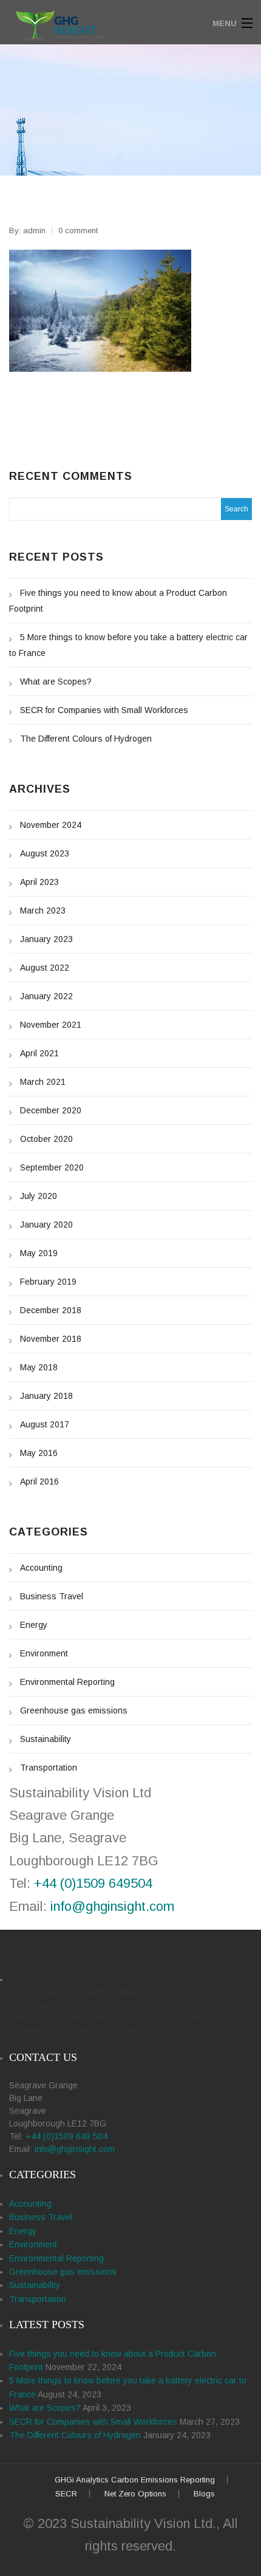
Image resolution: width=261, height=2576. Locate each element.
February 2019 (48, 1282)
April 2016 (39, 1481)
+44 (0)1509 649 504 (66, 2136)
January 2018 (46, 1396)
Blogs (204, 2494)
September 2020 (52, 1167)
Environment (44, 1653)
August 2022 (45, 968)
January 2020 (46, 1225)
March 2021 (43, 1082)
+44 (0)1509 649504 (93, 1883)
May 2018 (39, 1367)
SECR (66, 2494)
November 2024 (51, 825)
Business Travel (52, 1596)
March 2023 (43, 910)
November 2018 (51, 1339)
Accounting (41, 1568)
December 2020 (51, 1110)
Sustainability (46, 1739)
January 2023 (46, 939)
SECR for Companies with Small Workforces (104, 710)
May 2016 (39, 1453)
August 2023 (45, 853)
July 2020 (39, 1196)
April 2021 (39, 1053)
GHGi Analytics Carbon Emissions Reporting (135, 2480)
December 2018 (51, 1310)
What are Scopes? (56, 682)
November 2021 (51, 1025)
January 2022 (46, 996)
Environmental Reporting (67, 1682)
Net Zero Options (135, 2494)
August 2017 (45, 1424)
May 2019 (39, 1253)
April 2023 (39, 882)
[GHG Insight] (100, 23)
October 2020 (46, 1139)
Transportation (49, 1768)
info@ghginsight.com (112, 1906)
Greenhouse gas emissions (74, 1710)
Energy (34, 1625)
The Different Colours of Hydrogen (86, 739)
